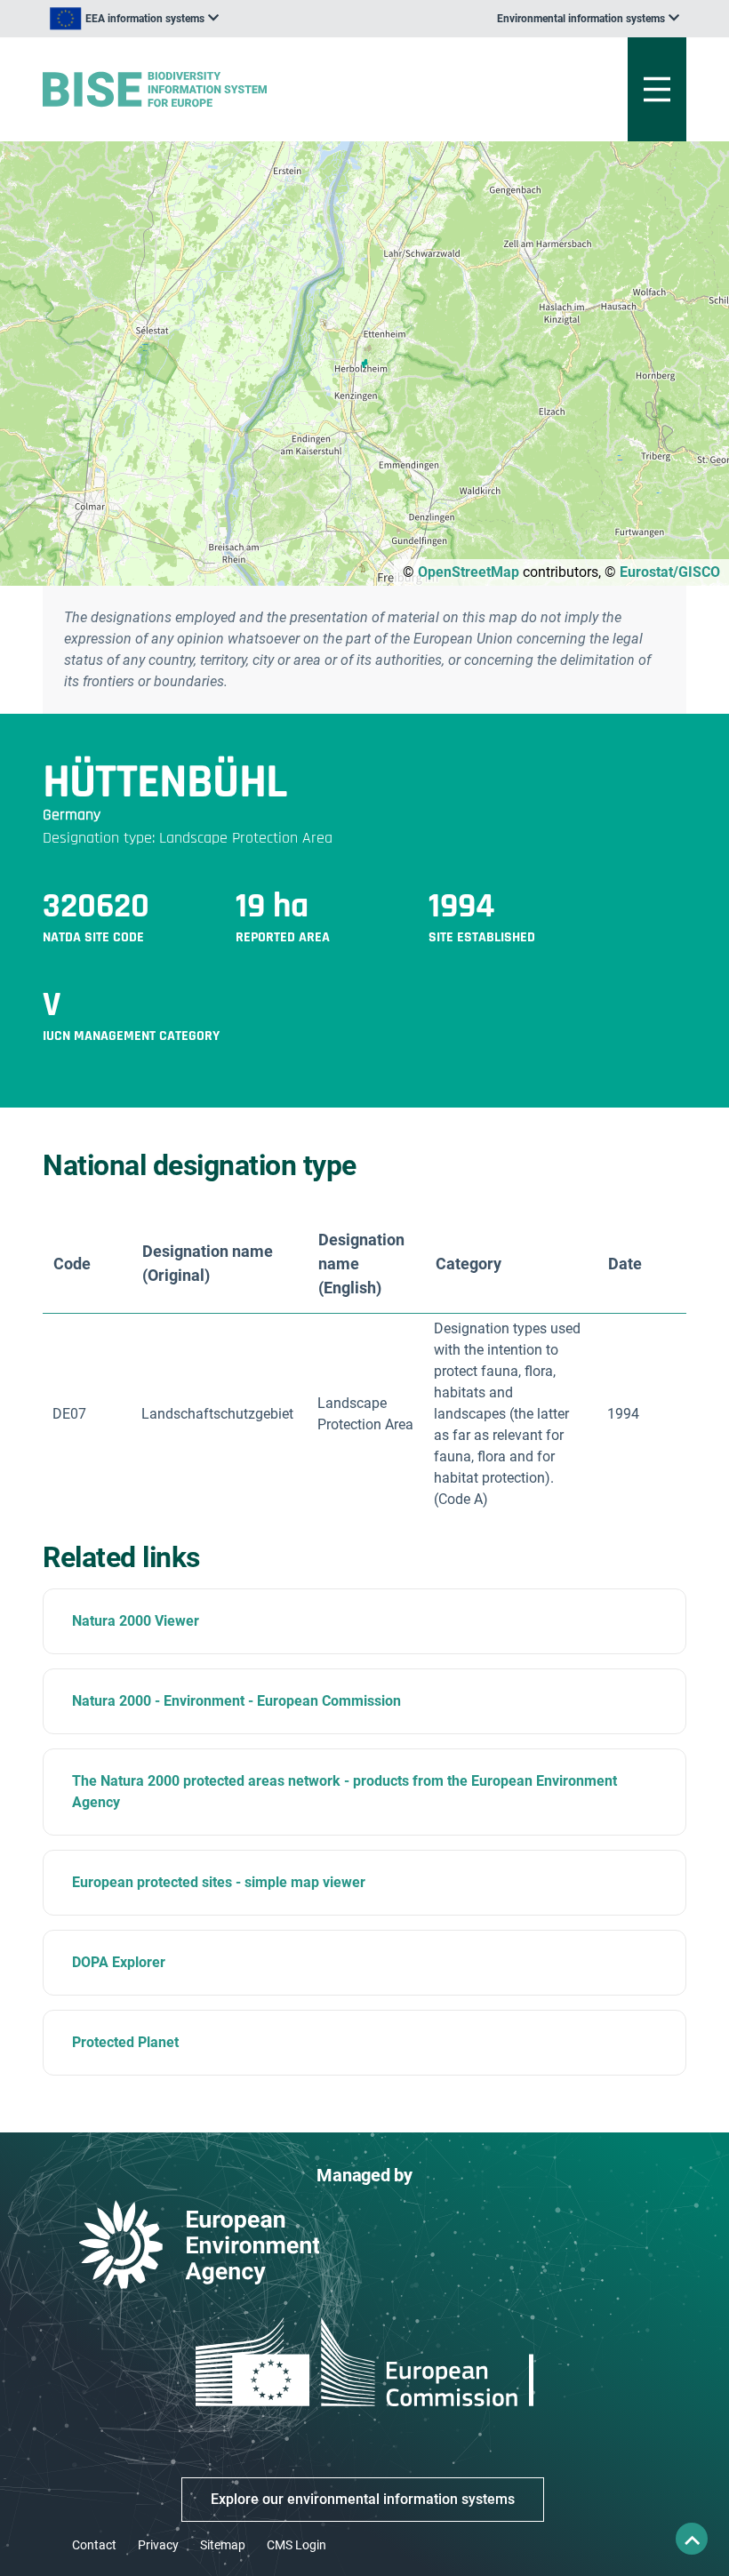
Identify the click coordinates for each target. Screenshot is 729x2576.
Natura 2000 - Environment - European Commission (236, 1701)
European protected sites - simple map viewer (219, 1882)
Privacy (158, 2545)
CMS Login (296, 2545)
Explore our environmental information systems (363, 2499)
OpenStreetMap (469, 572)
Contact (94, 2545)
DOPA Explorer (119, 1962)
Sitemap (223, 2545)
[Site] (253, 89)
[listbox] (134, 19)
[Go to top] (692, 2539)
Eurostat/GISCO (670, 572)
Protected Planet (125, 2042)
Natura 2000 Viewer (136, 1621)
